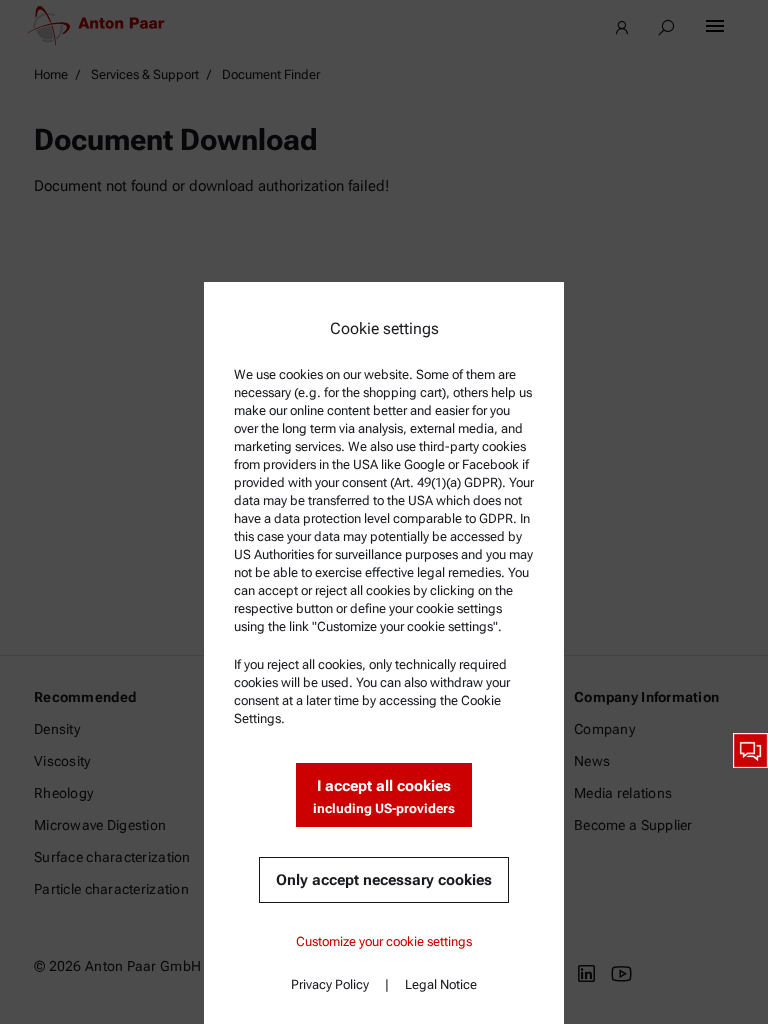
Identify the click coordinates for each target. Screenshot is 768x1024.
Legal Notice (441, 984)
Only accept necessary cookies (384, 880)
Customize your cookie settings (384, 941)
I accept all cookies (384, 796)
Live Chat (750, 750)
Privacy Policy (330, 984)
